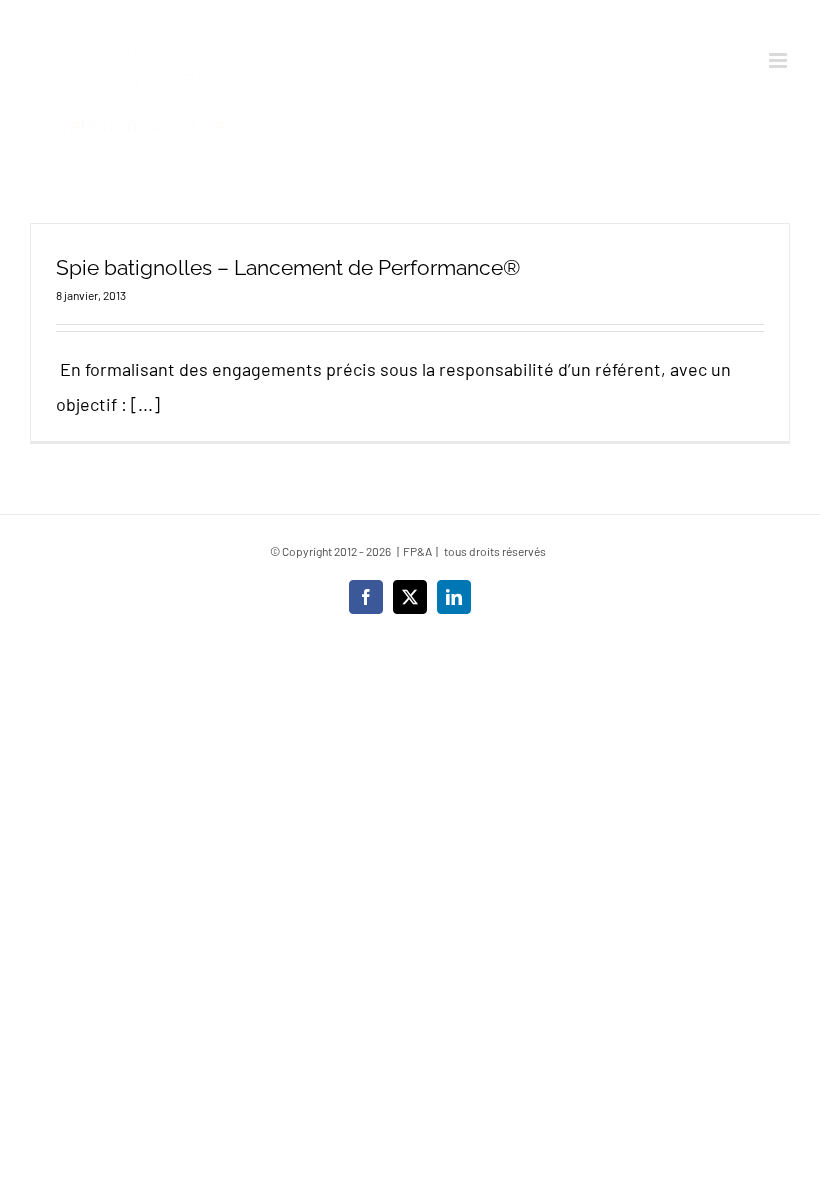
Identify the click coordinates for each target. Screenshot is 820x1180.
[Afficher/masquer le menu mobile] (779, 60)
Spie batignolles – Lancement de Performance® (288, 267)
